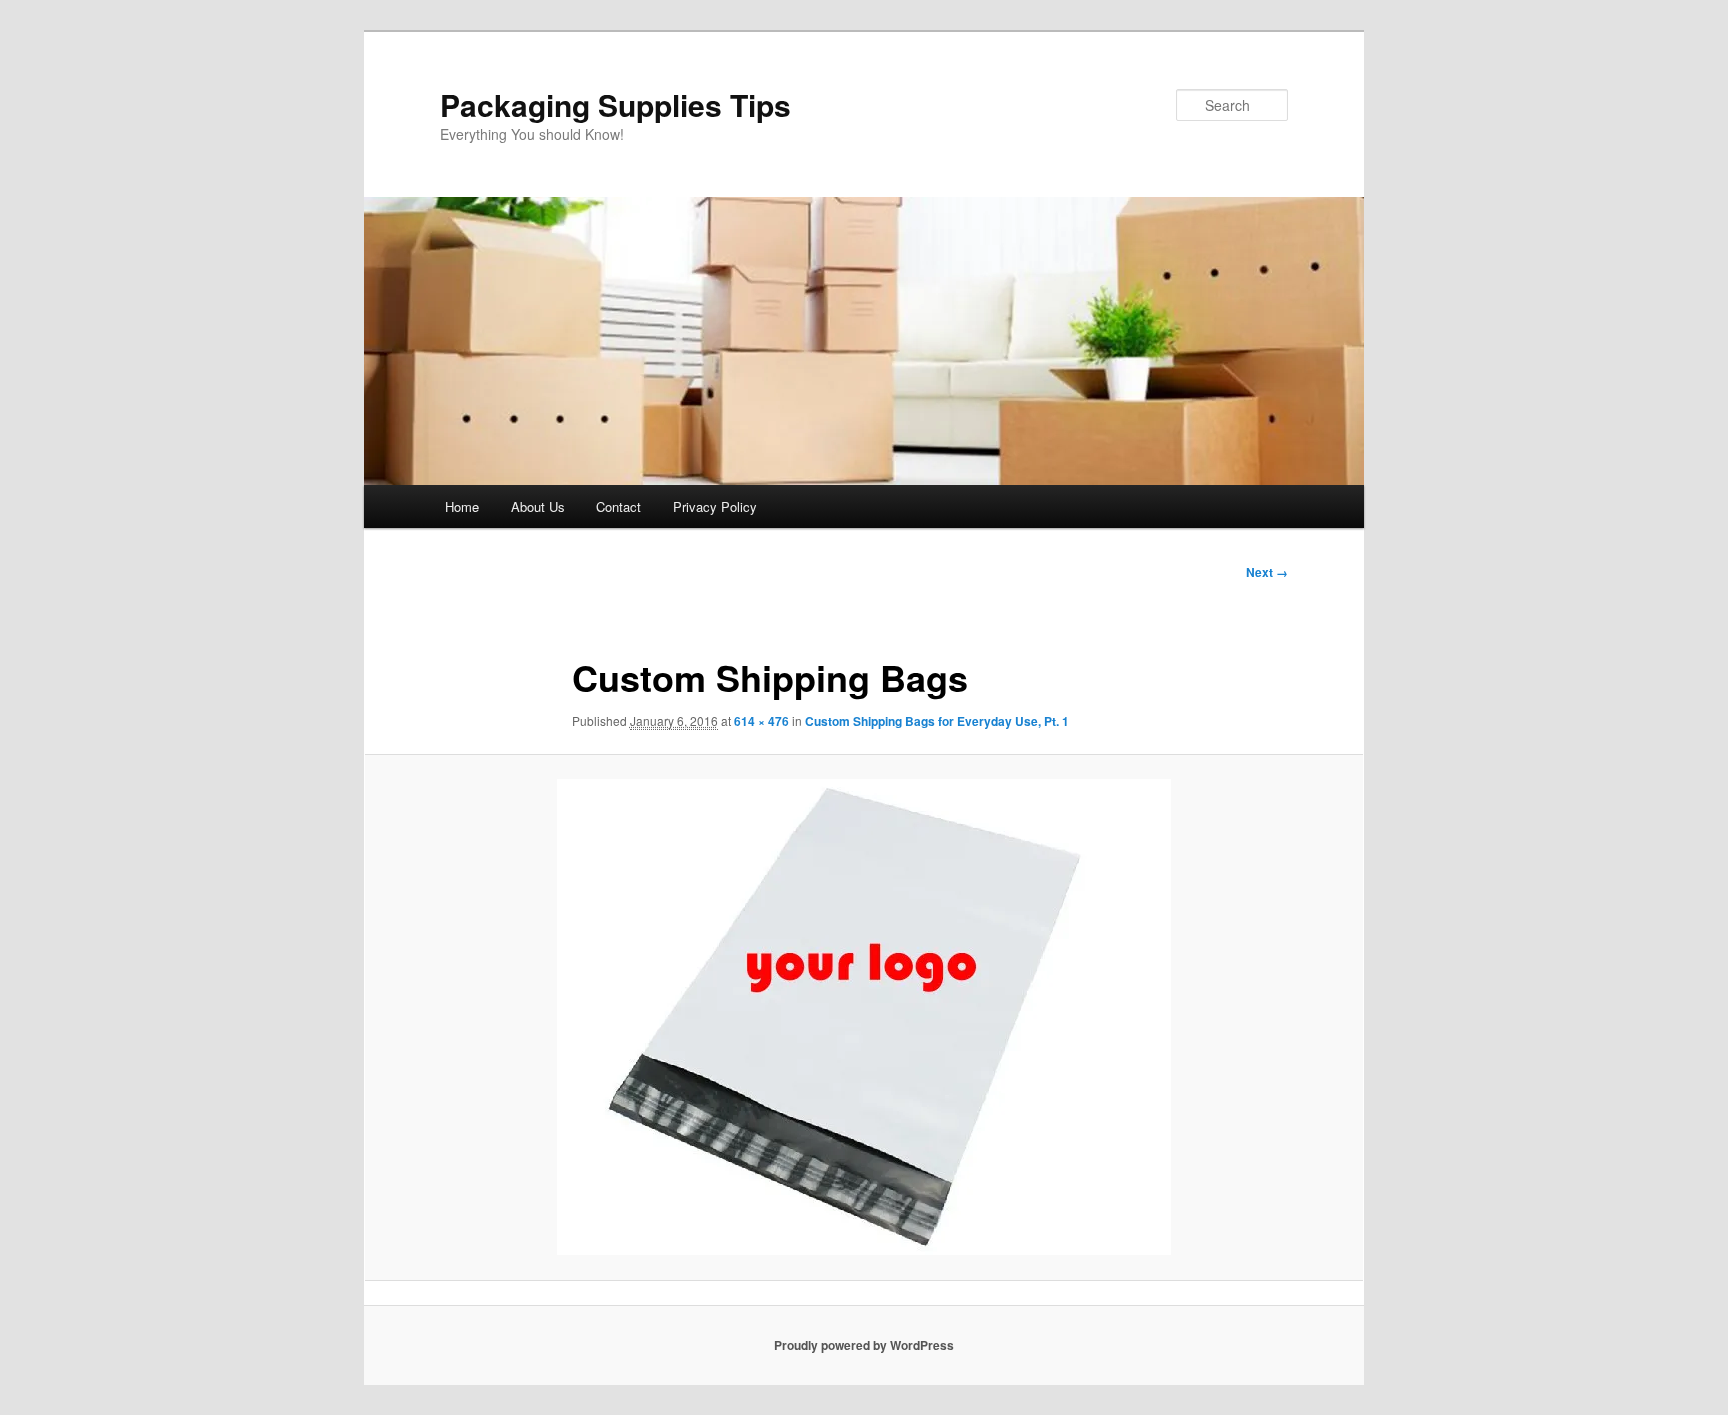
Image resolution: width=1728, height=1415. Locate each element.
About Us (538, 506)
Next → (1267, 572)
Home (462, 506)
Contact (618, 506)
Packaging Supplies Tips (615, 104)
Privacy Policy (715, 506)
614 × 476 (761, 721)
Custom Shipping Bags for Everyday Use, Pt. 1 (937, 721)
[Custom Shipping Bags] (864, 1017)
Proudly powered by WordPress (864, 1345)
